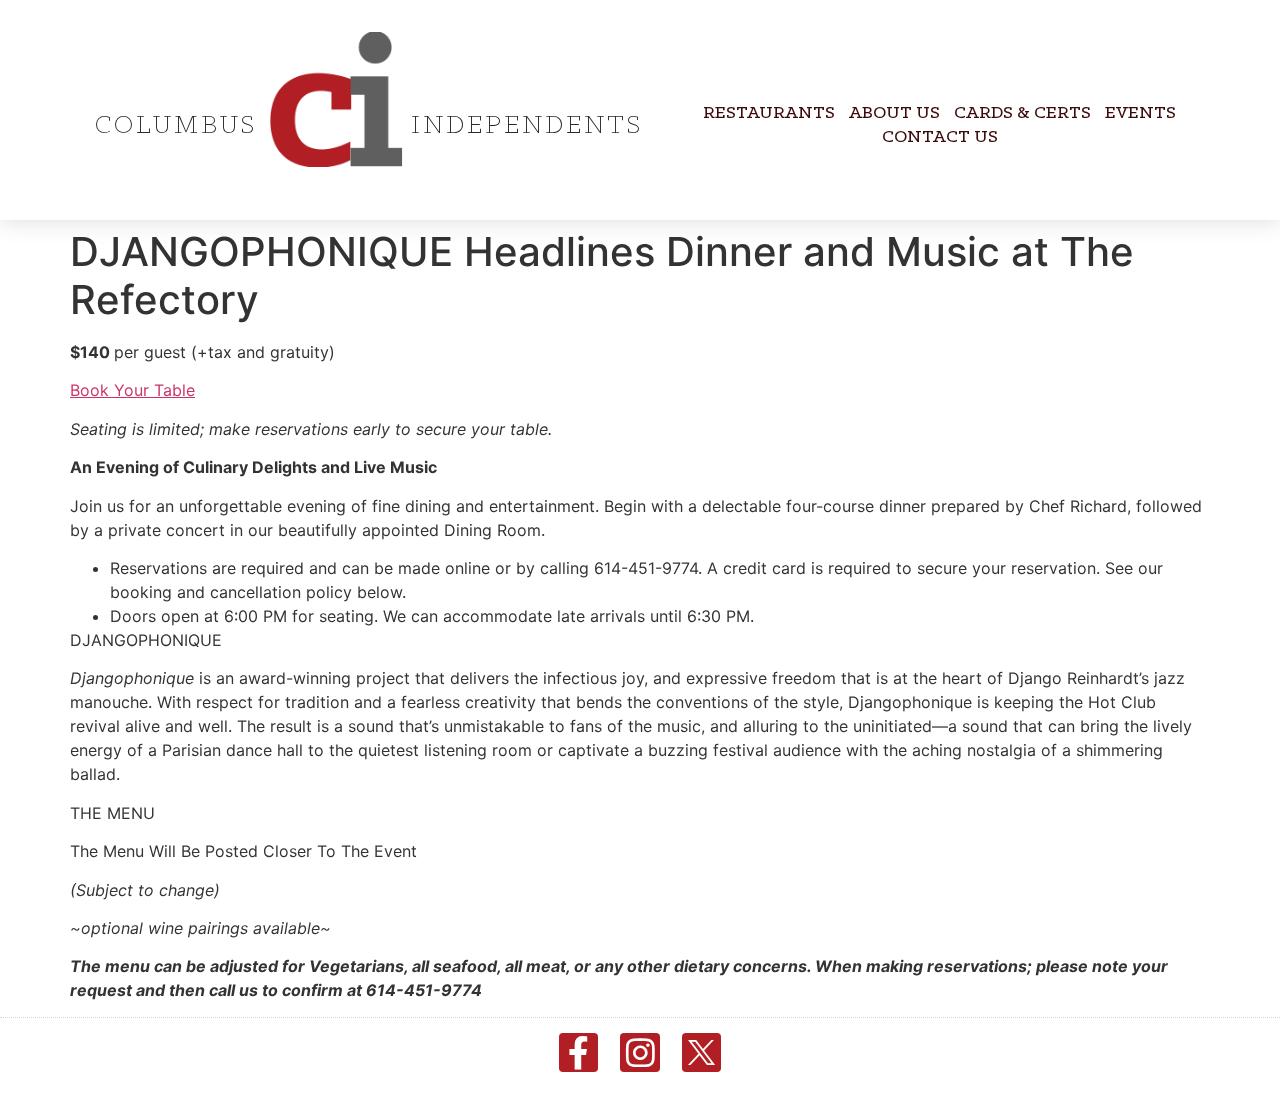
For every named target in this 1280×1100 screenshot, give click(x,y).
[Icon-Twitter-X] (702, 1053)
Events (1140, 113)
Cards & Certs (1022, 113)
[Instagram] (640, 1053)
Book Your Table (132, 390)
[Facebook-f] (579, 1053)
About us (894, 113)
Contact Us (940, 137)
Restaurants (769, 113)
